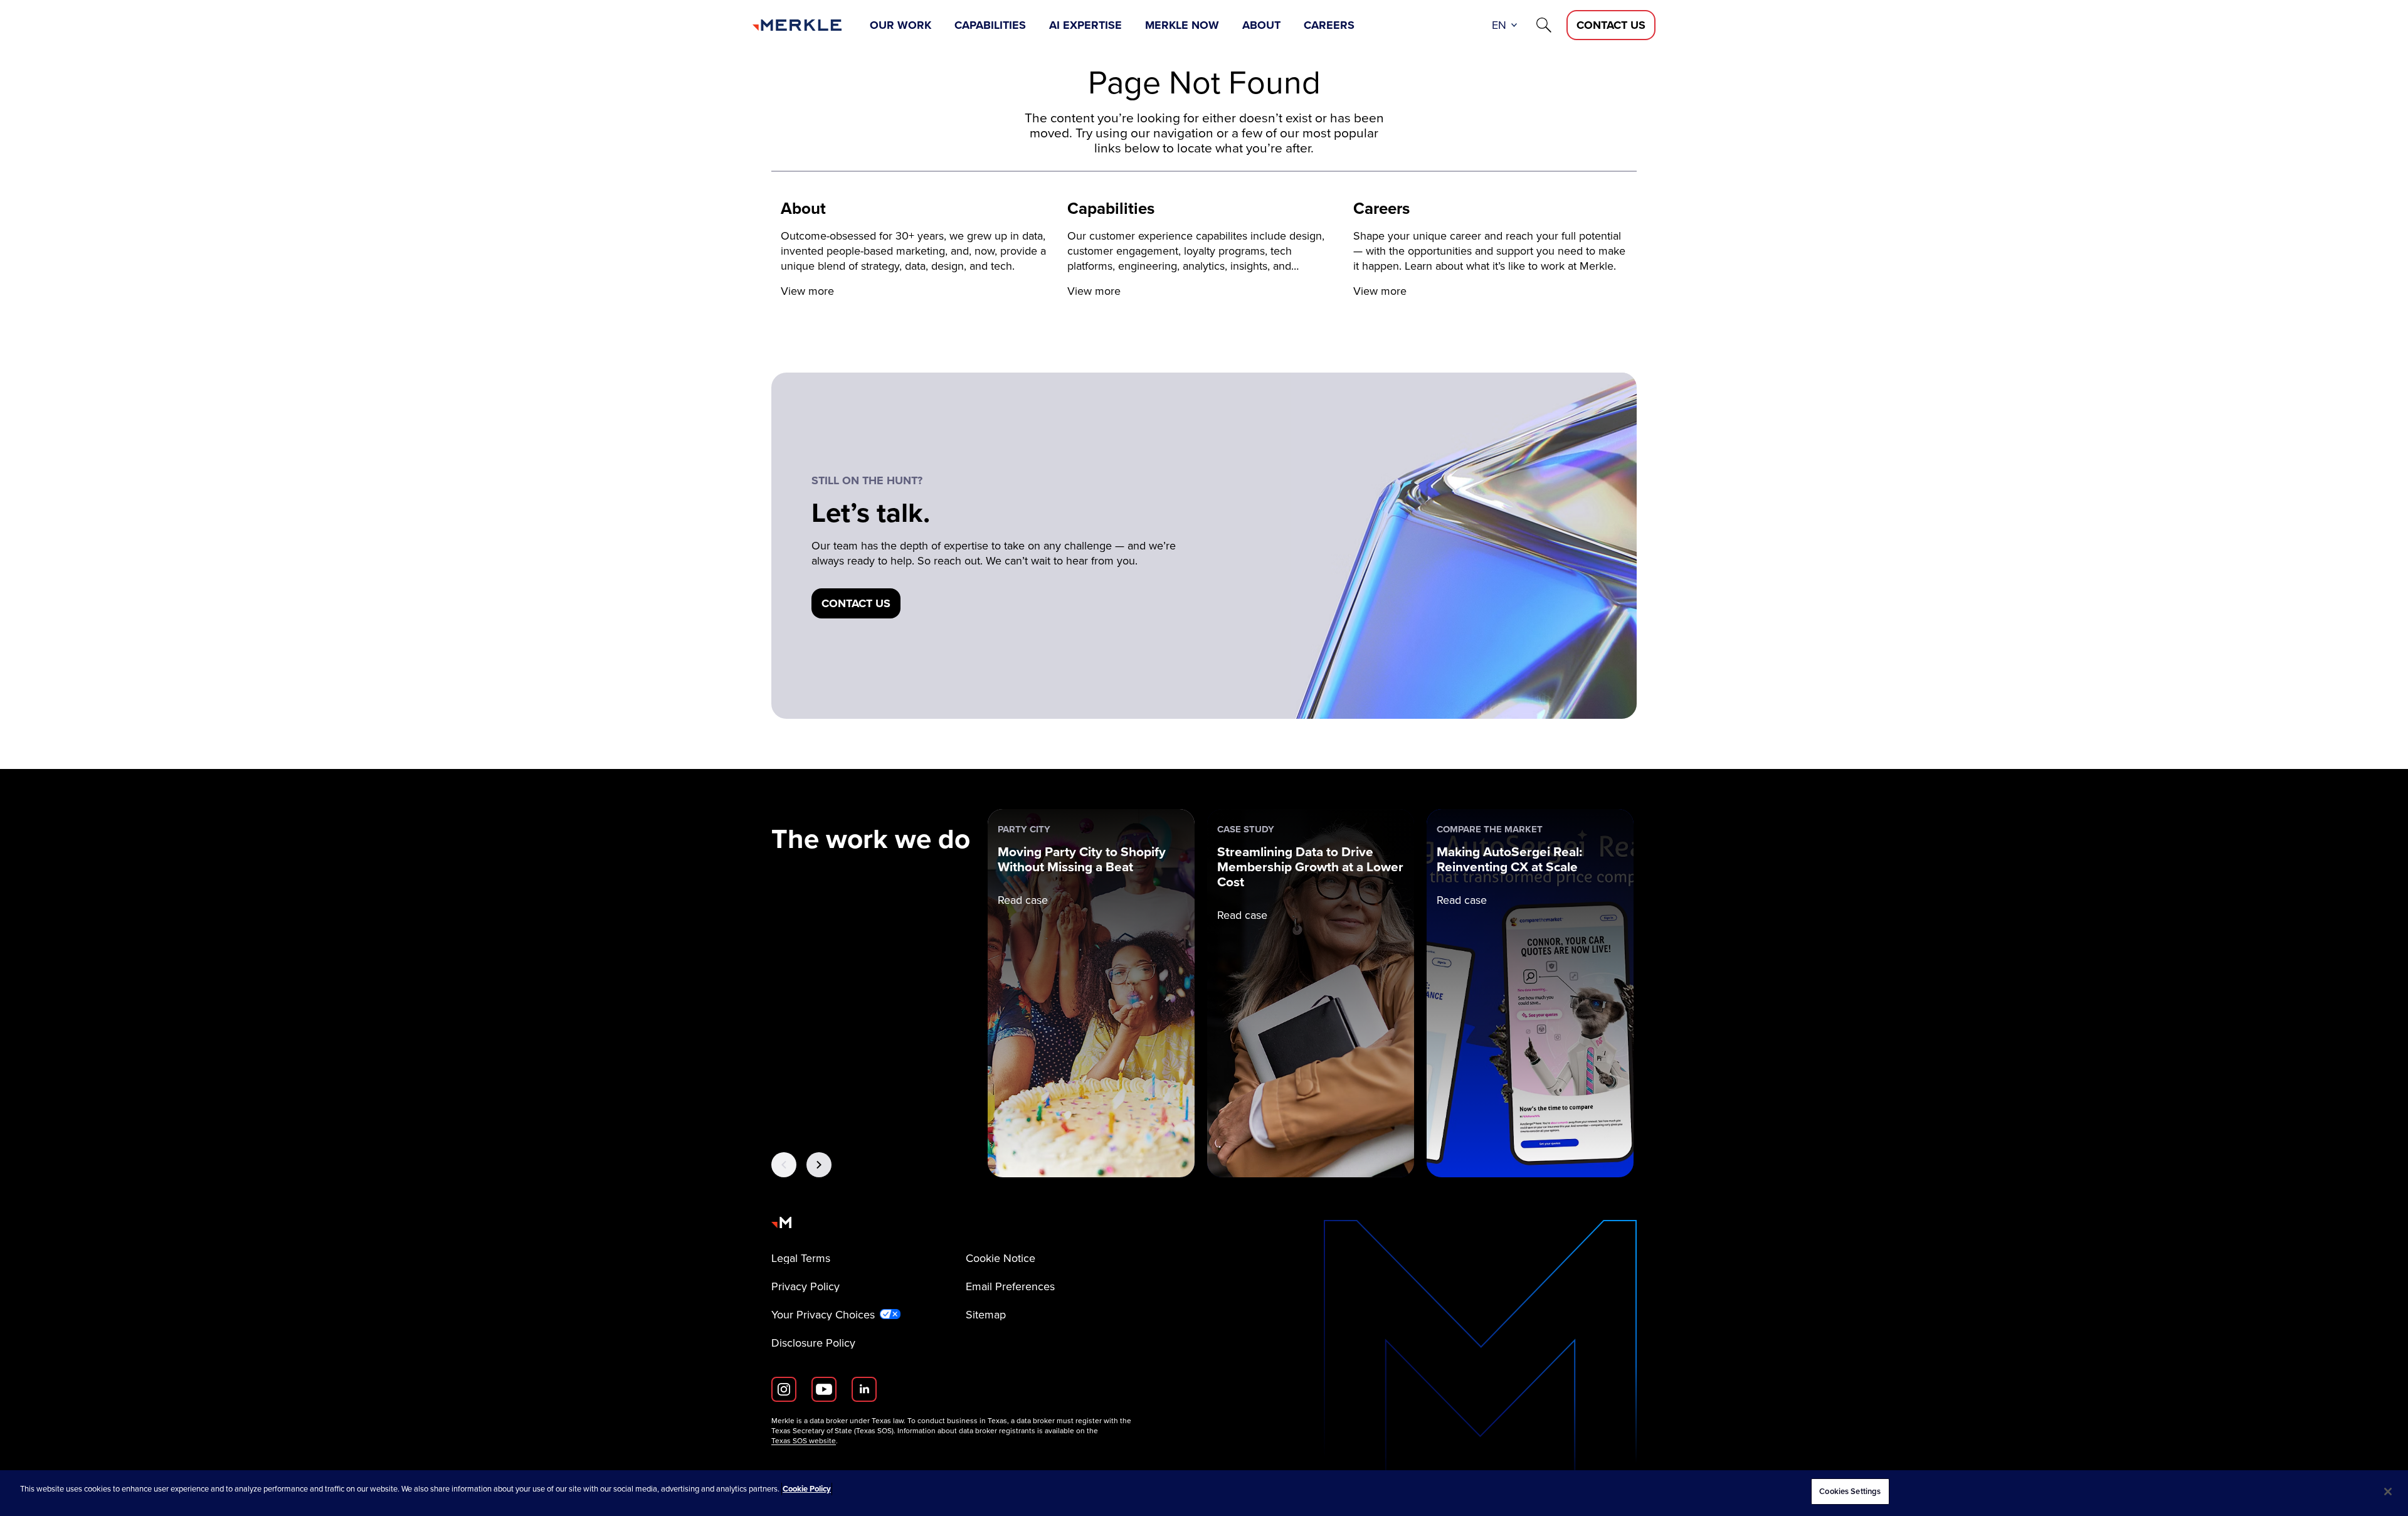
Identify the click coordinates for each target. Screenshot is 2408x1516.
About (1261, 25)
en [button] (1499, 25)
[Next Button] (819, 1165)
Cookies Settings (1850, 1491)
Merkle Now (1182, 25)
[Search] (1544, 25)
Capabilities (990, 25)
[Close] (2388, 1492)
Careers (1329, 25)
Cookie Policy (807, 1489)
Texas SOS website (804, 1441)
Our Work (900, 25)
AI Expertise (1085, 25)
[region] (1204, 1493)
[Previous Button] (784, 1165)
